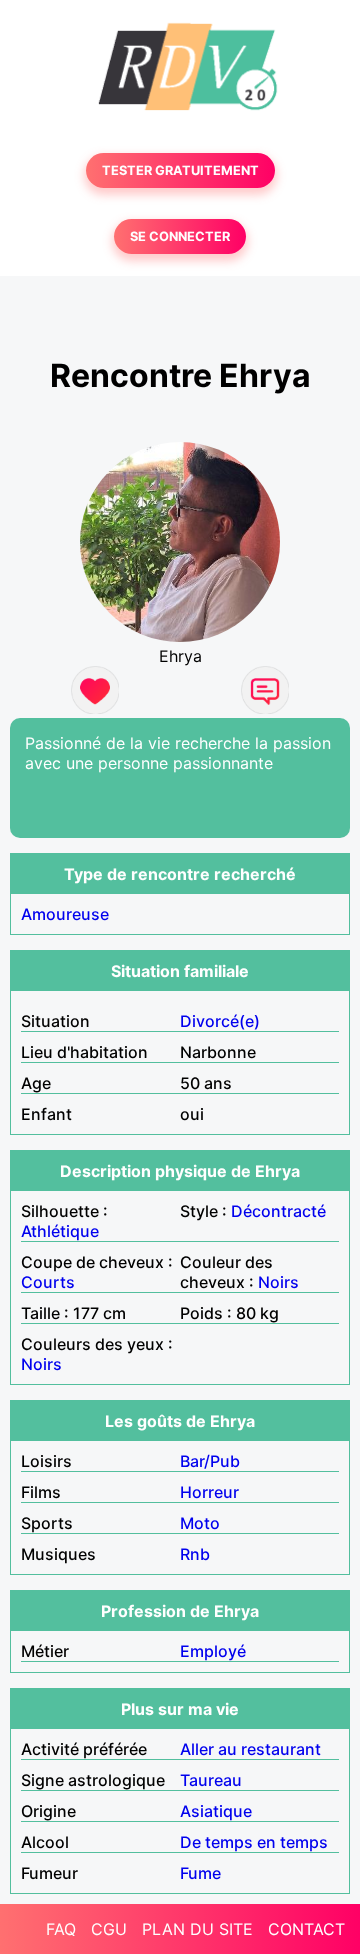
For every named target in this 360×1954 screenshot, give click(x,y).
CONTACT (306, 1929)
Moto (200, 1523)
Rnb (195, 1554)
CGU (109, 1929)
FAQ (61, 1929)
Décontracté (278, 1211)
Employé (213, 1651)
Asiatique (216, 1811)
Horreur (209, 1492)
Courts (48, 1282)
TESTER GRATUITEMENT (180, 170)
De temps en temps (254, 1842)
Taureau (211, 1780)
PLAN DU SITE (197, 1929)
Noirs (278, 1282)
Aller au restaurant (250, 1749)
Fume (200, 1873)
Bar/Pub (210, 1461)
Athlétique (60, 1231)
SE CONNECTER (180, 236)
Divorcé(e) (220, 1021)
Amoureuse (65, 914)
